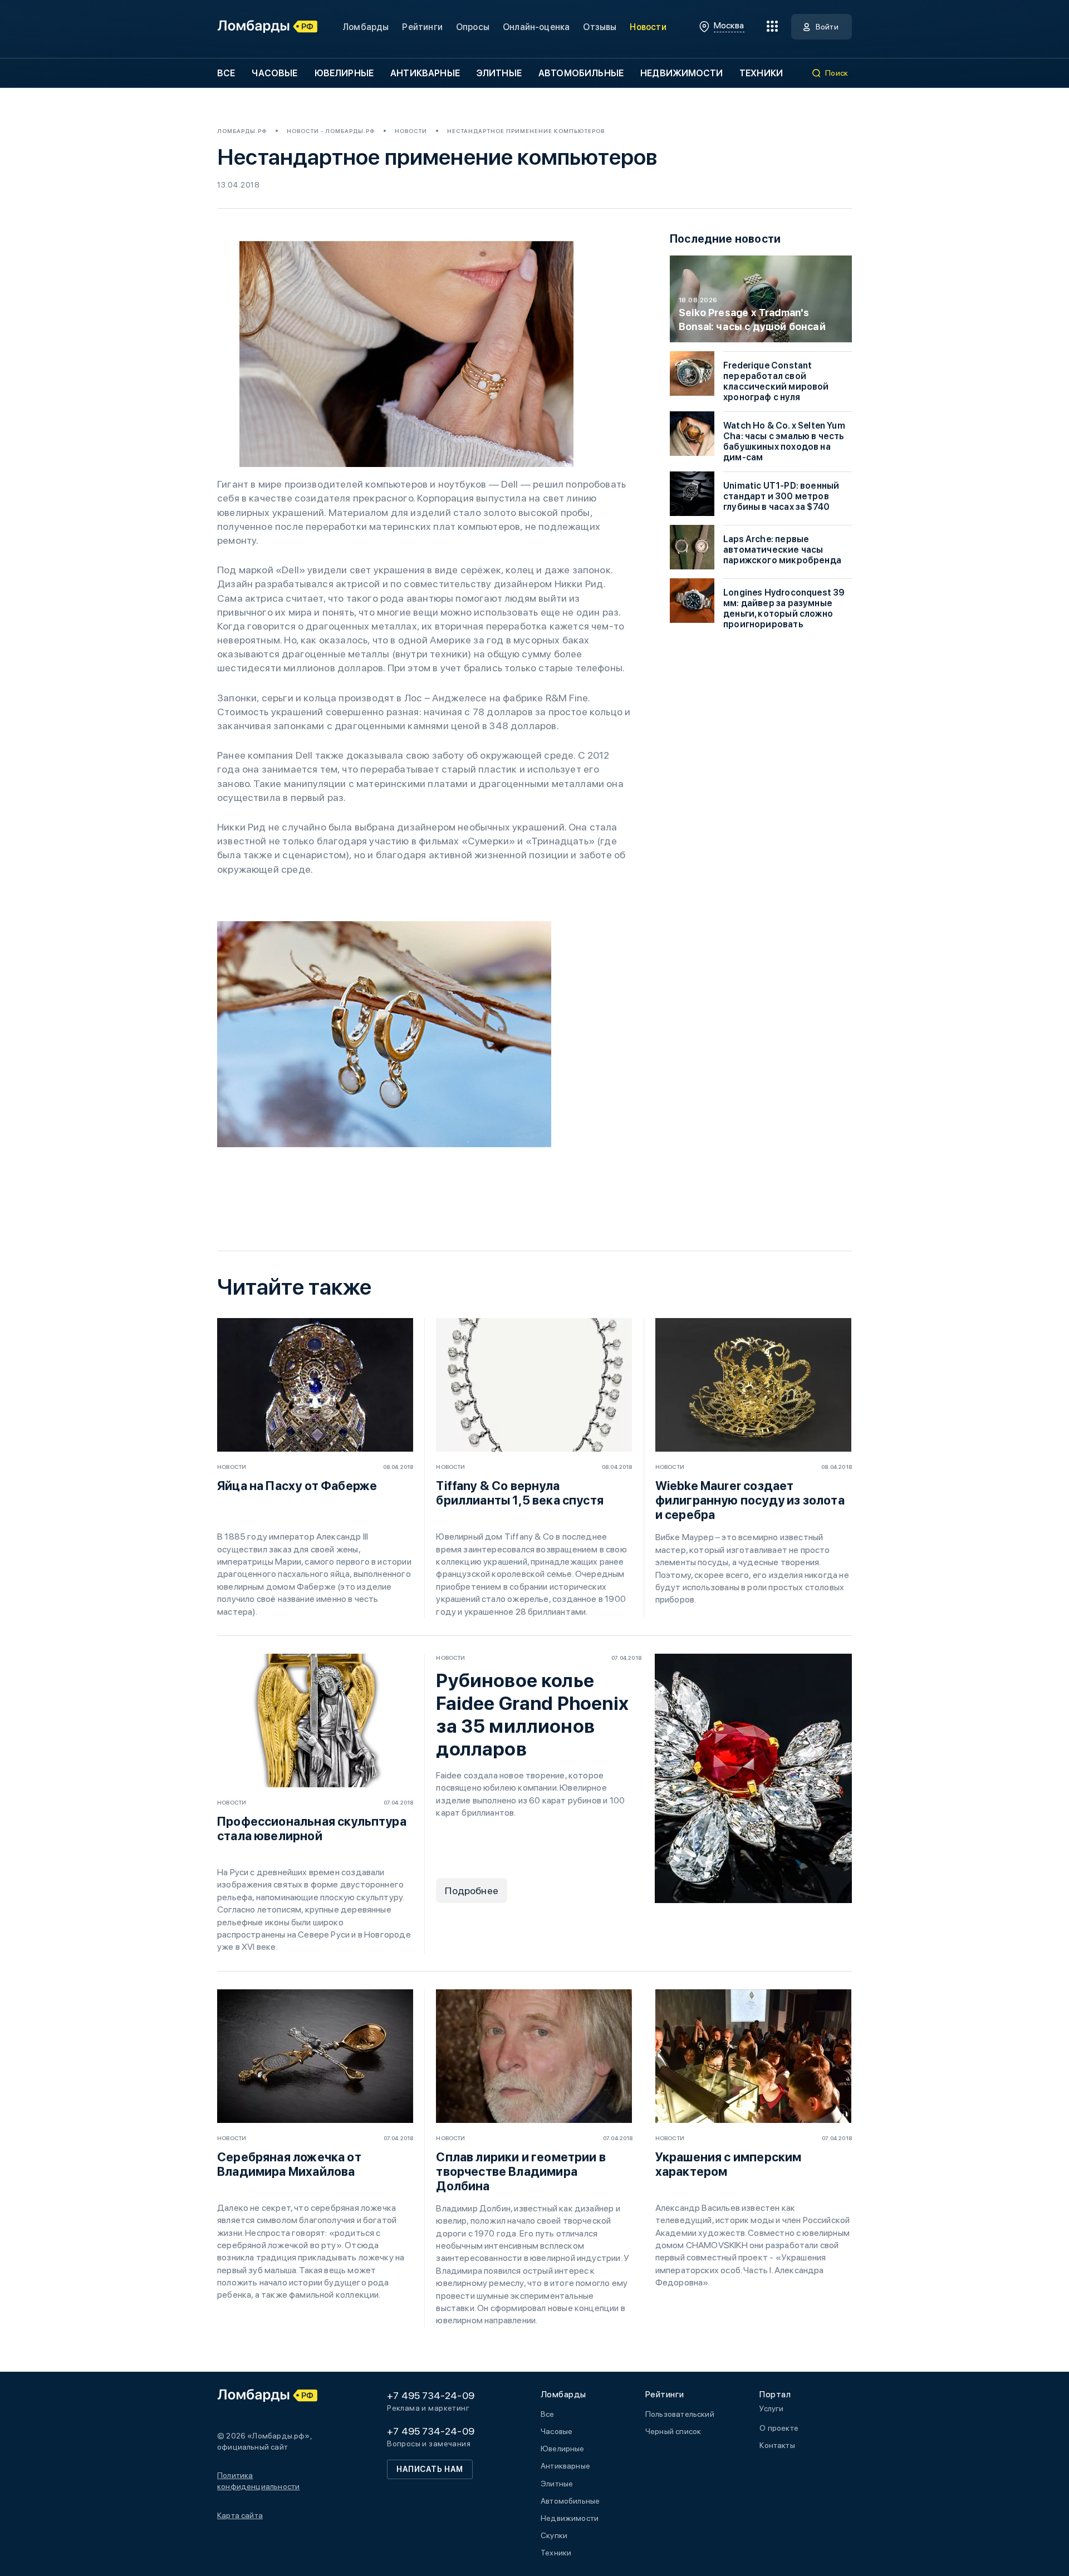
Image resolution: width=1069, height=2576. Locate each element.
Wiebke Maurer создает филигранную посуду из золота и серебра (750, 1500)
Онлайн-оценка (536, 27)
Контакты (777, 2445)
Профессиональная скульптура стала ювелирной (312, 1828)
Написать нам (430, 2469)
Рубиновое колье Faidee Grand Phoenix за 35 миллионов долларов (532, 1715)
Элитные (499, 73)
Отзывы (600, 27)
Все (226, 73)
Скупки (554, 2535)
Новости (648, 27)
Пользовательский (680, 2414)
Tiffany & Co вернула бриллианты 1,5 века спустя (520, 1493)
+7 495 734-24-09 (431, 2395)
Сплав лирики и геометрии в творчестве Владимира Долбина (521, 2171)
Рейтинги (422, 27)
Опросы (473, 27)
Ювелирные (344, 73)
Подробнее (472, 1891)
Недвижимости (681, 73)
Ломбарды (366, 27)
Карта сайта (240, 2515)
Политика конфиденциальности (258, 2481)
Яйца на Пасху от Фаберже (297, 1486)
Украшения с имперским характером (729, 2164)
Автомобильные (581, 73)
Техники (761, 73)
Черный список (673, 2431)
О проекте (779, 2428)
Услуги (771, 2408)
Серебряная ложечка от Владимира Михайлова (289, 2164)
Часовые (274, 73)
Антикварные (425, 73)
